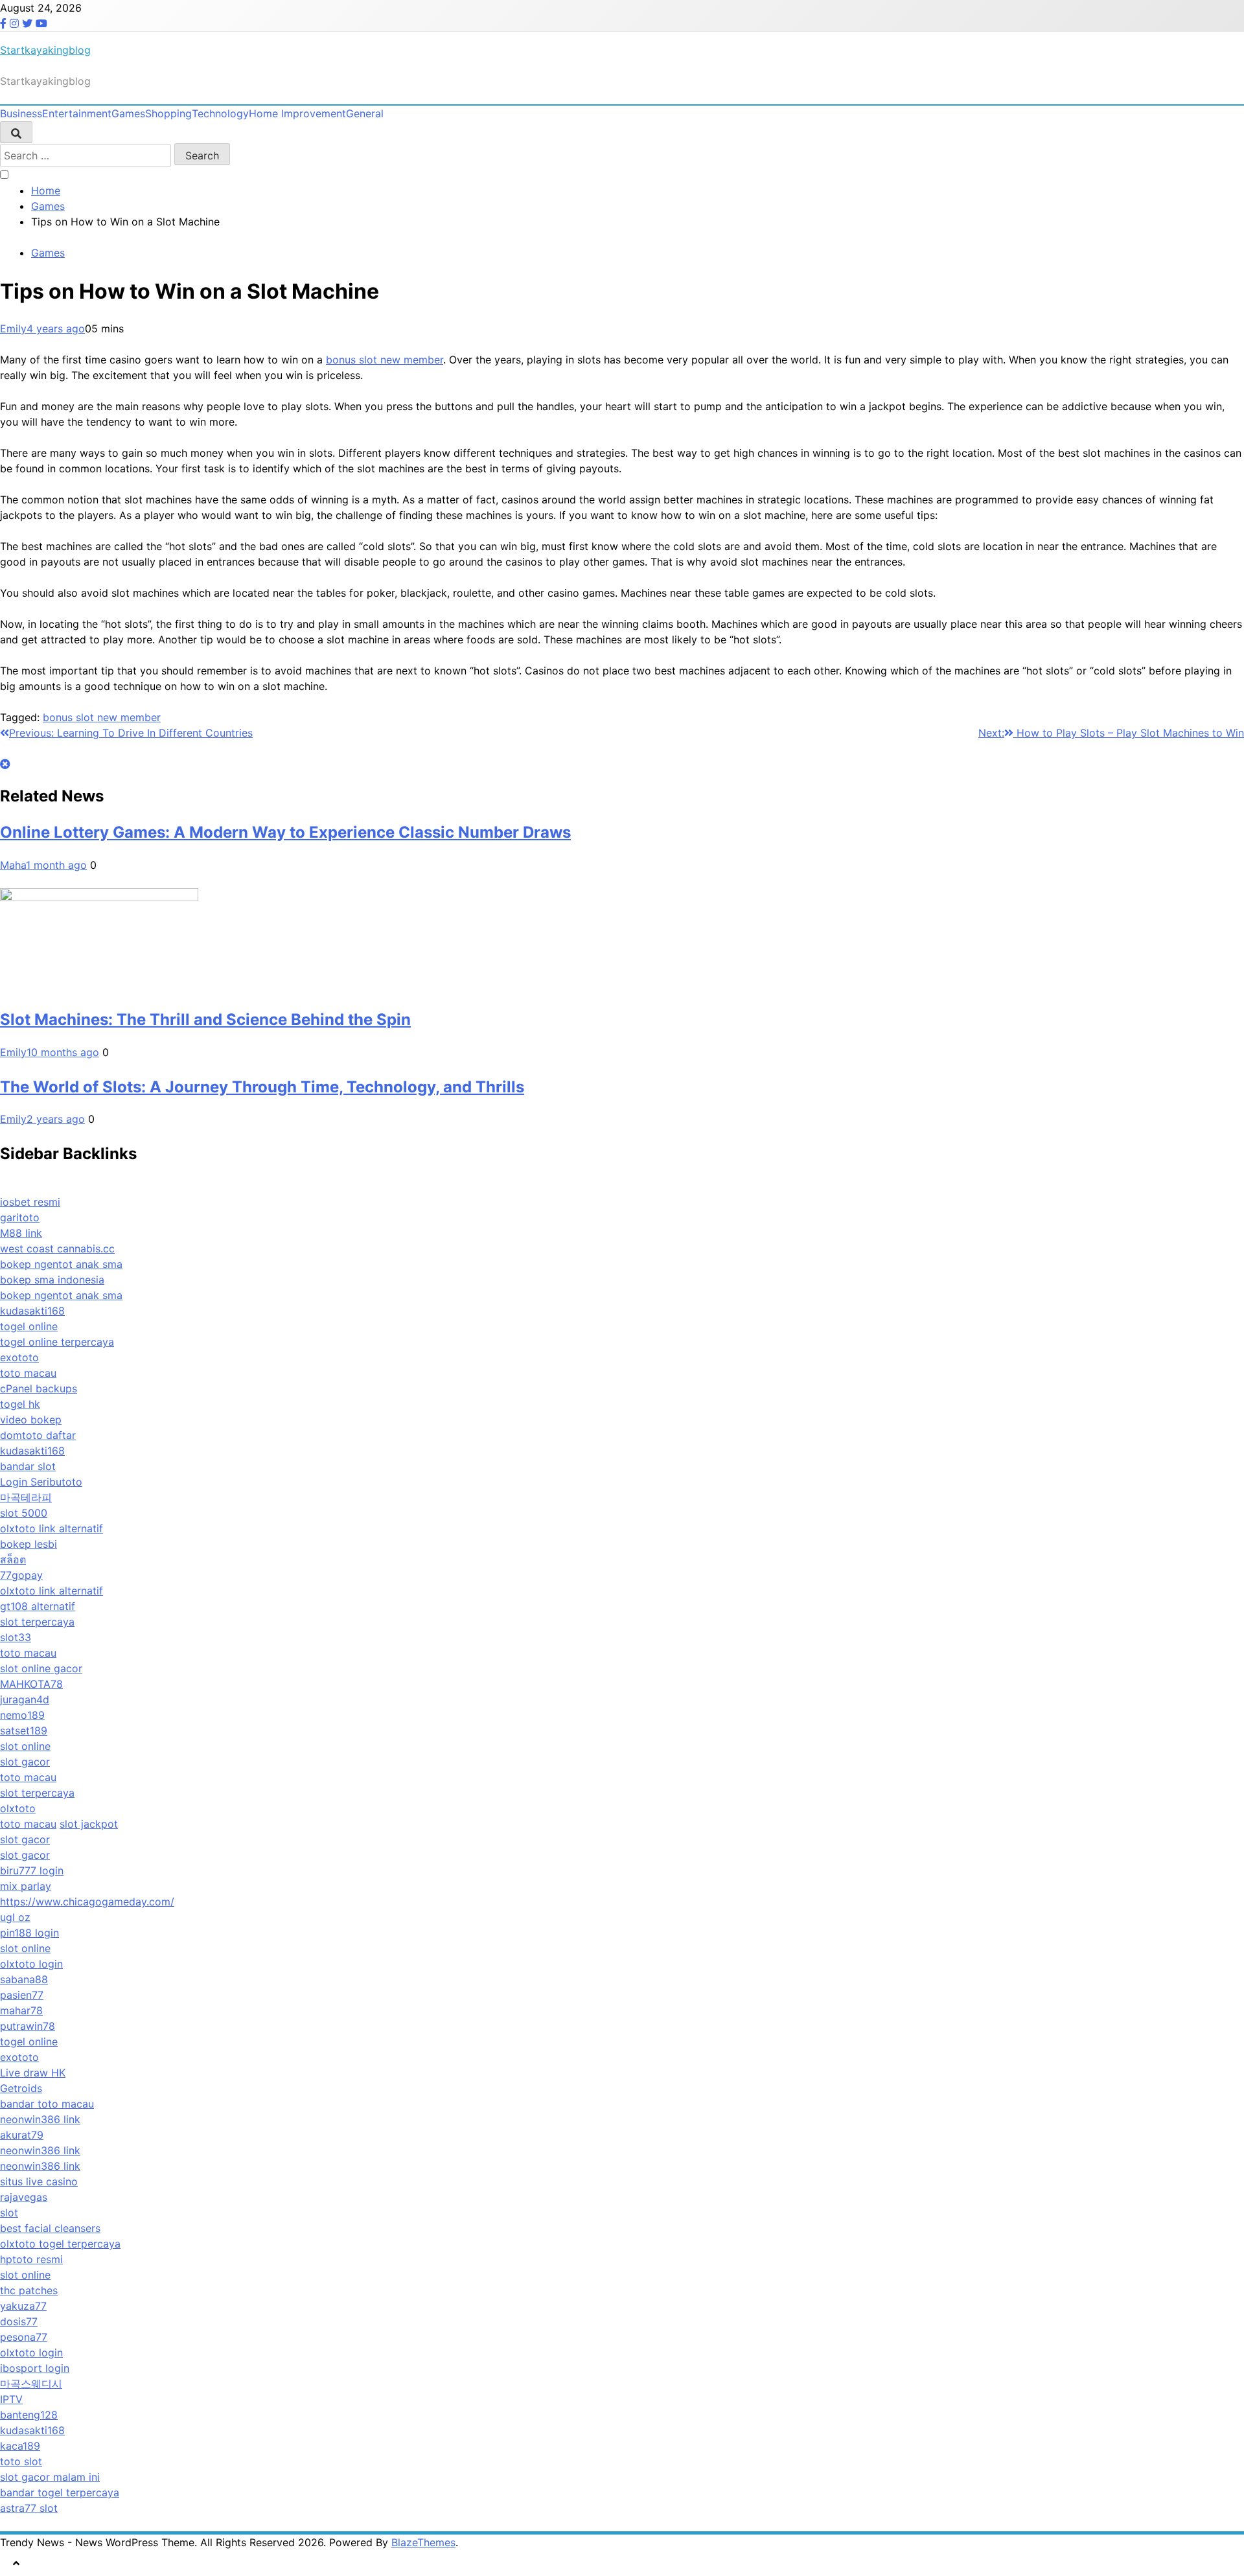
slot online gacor (41, 1668)
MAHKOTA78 (31, 1684)
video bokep (31, 1420)
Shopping (168, 113)
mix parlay (26, 1886)
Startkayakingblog (45, 50)
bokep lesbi (29, 1544)
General (365, 113)
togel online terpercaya (57, 1342)
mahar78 (21, 2010)
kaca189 (20, 2446)
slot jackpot (89, 1824)
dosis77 (19, 2321)
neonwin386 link (40, 2119)
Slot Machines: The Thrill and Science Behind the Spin (205, 1019)
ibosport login (35, 2368)
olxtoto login (31, 1964)
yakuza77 (23, 2306)
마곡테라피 (26, 1497)
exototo (19, 1357)
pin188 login (29, 1933)
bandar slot (28, 1466)
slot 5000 (24, 1513)
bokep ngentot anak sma (61, 1264)
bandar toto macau (47, 2104)
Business (21, 113)
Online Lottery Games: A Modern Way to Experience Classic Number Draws (285, 832)
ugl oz (15, 1917)
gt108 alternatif (38, 1606)
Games (128, 113)
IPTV (11, 2399)
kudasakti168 (32, 1311)
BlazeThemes (423, 2542)
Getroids (21, 2088)
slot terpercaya (37, 1622)
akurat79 (22, 2135)
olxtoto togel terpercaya (60, 2244)
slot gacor (25, 1762)
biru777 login (32, 1870)
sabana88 (24, 1979)
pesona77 (24, 2337)
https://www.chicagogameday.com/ (87, 1902)
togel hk (20, 1404)
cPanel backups (39, 1388)
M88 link (21, 1233)
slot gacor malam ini (50, 2477)
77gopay (21, 1575)
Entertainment (77, 113)
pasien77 (22, 1995)
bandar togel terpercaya (60, 2492)
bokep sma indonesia (52, 1280)
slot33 (16, 1637)
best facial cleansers (50, 2228)
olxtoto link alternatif (52, 1528)
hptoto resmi (31, 2259)
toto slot (21, 2461)
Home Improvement (297, 113)
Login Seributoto (41, 1482)
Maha (13, 865)
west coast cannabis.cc (57, 1248)
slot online (25, 1746)
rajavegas (24, 2197)
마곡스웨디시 (31, 2384)
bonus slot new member (385, 360)
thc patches (29, 2290)
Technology (220, 113)
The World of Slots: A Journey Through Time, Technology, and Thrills (262, 1087)
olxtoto (18, 1808)
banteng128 (29, 2415)
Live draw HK (33, 2073)
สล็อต (13, 1559)
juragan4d (25, 1699)
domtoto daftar (38, 1435)
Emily (13, 328)
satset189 (24, 1731)
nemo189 (22, 1715)
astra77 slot (29, 2508)
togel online (29, 1326)
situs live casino (39, 2181)
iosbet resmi (30, 1202)
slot (9, 2213)
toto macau (28, 1373)
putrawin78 (28, 2026)
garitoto (20, 1217)
